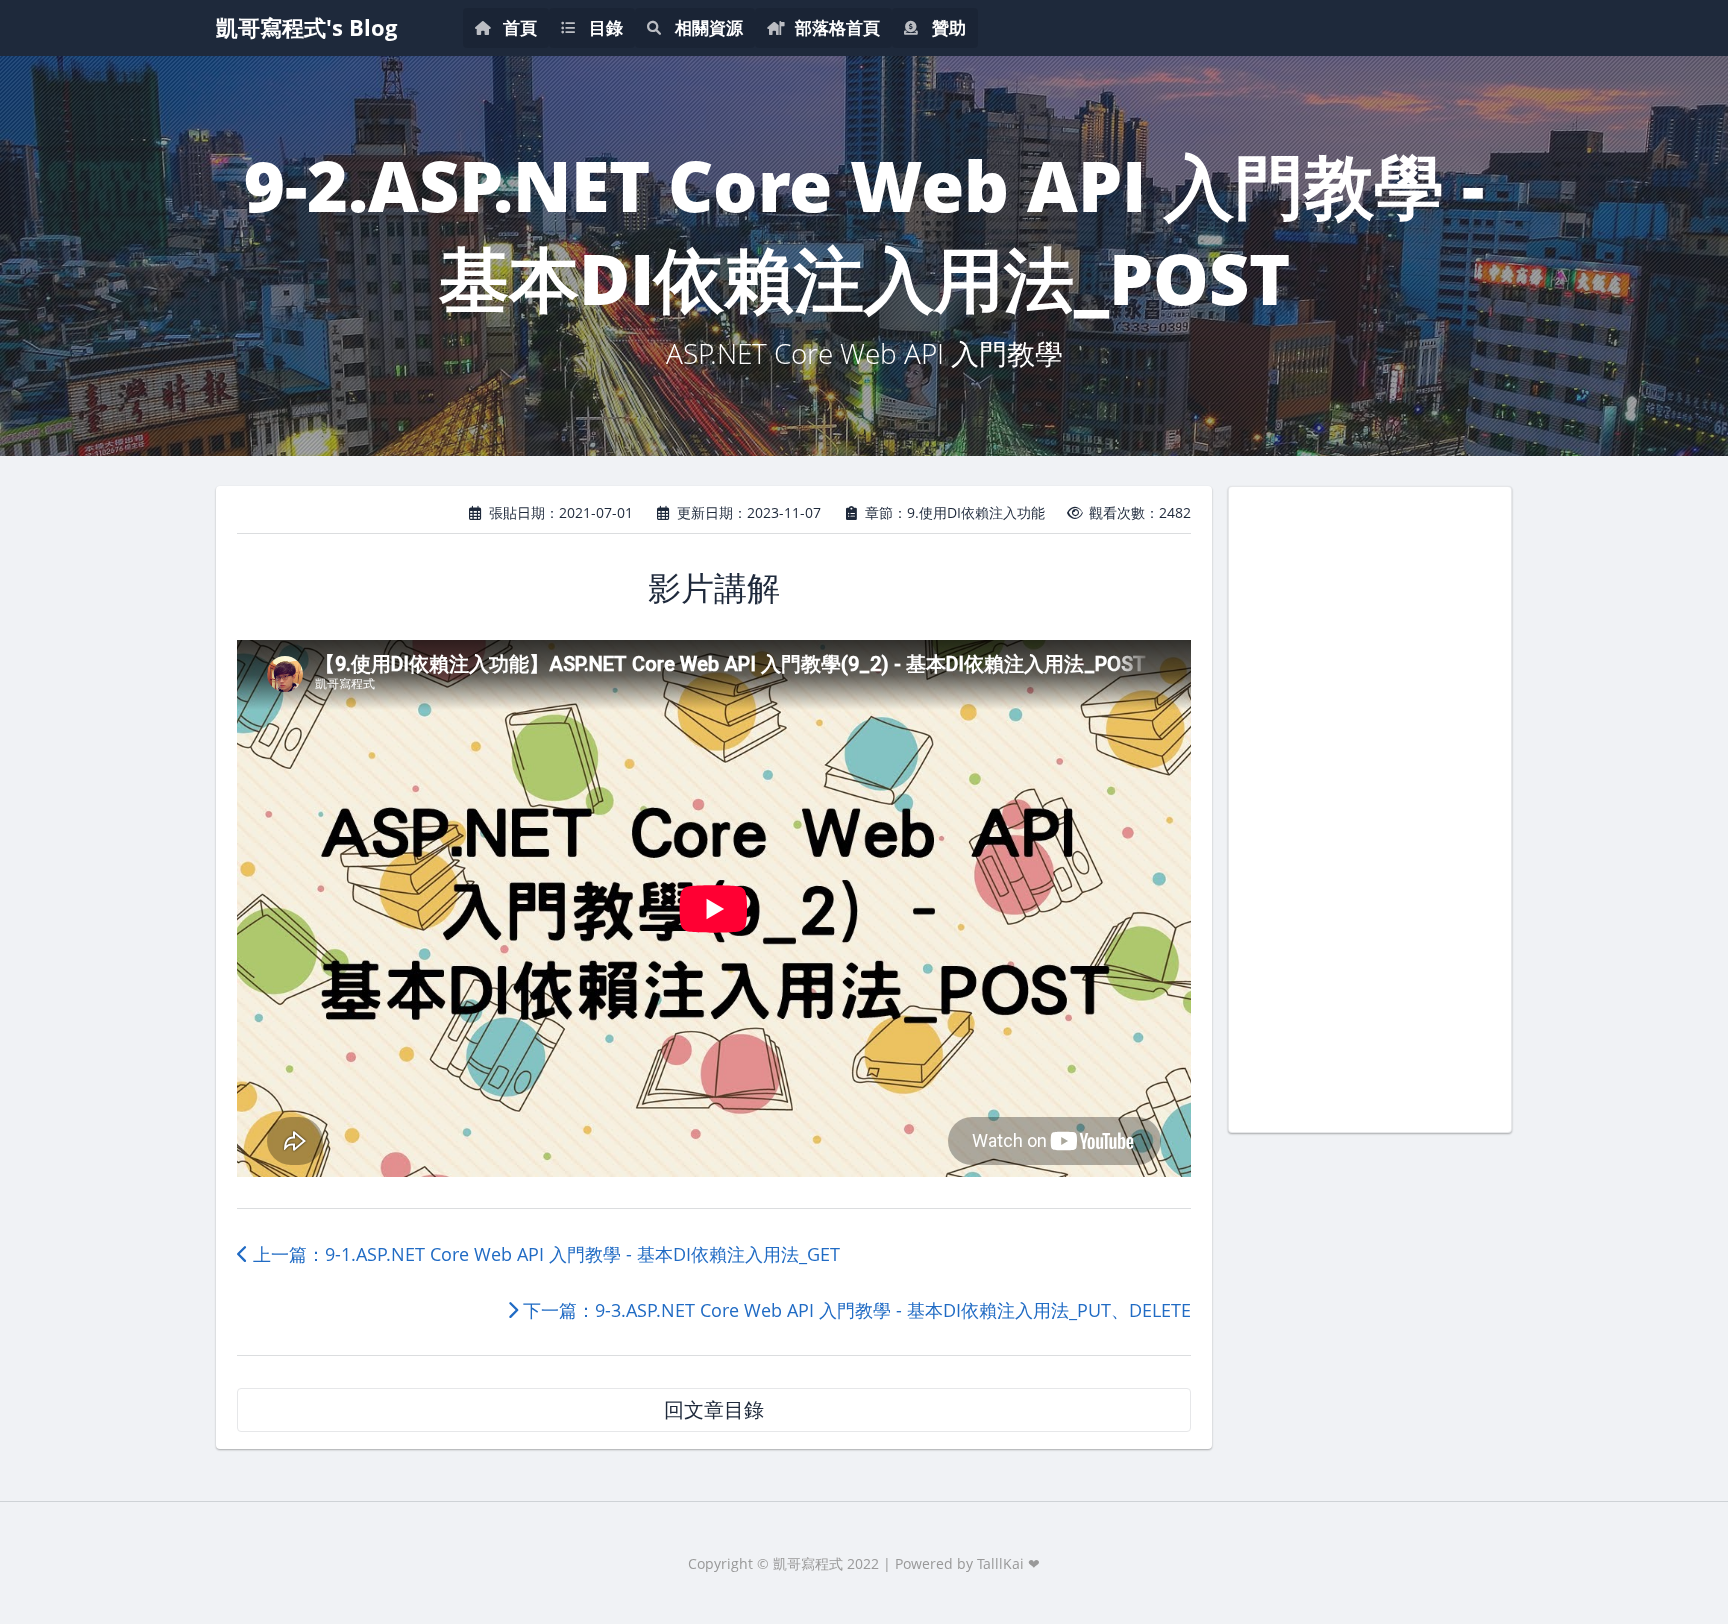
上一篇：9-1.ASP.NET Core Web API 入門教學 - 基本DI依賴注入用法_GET (544, 1254)
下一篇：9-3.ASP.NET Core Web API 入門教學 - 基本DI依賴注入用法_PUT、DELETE (854, 1310)
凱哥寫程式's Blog (306, 27)
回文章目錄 (714, 1409)
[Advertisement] (1370, 807)
